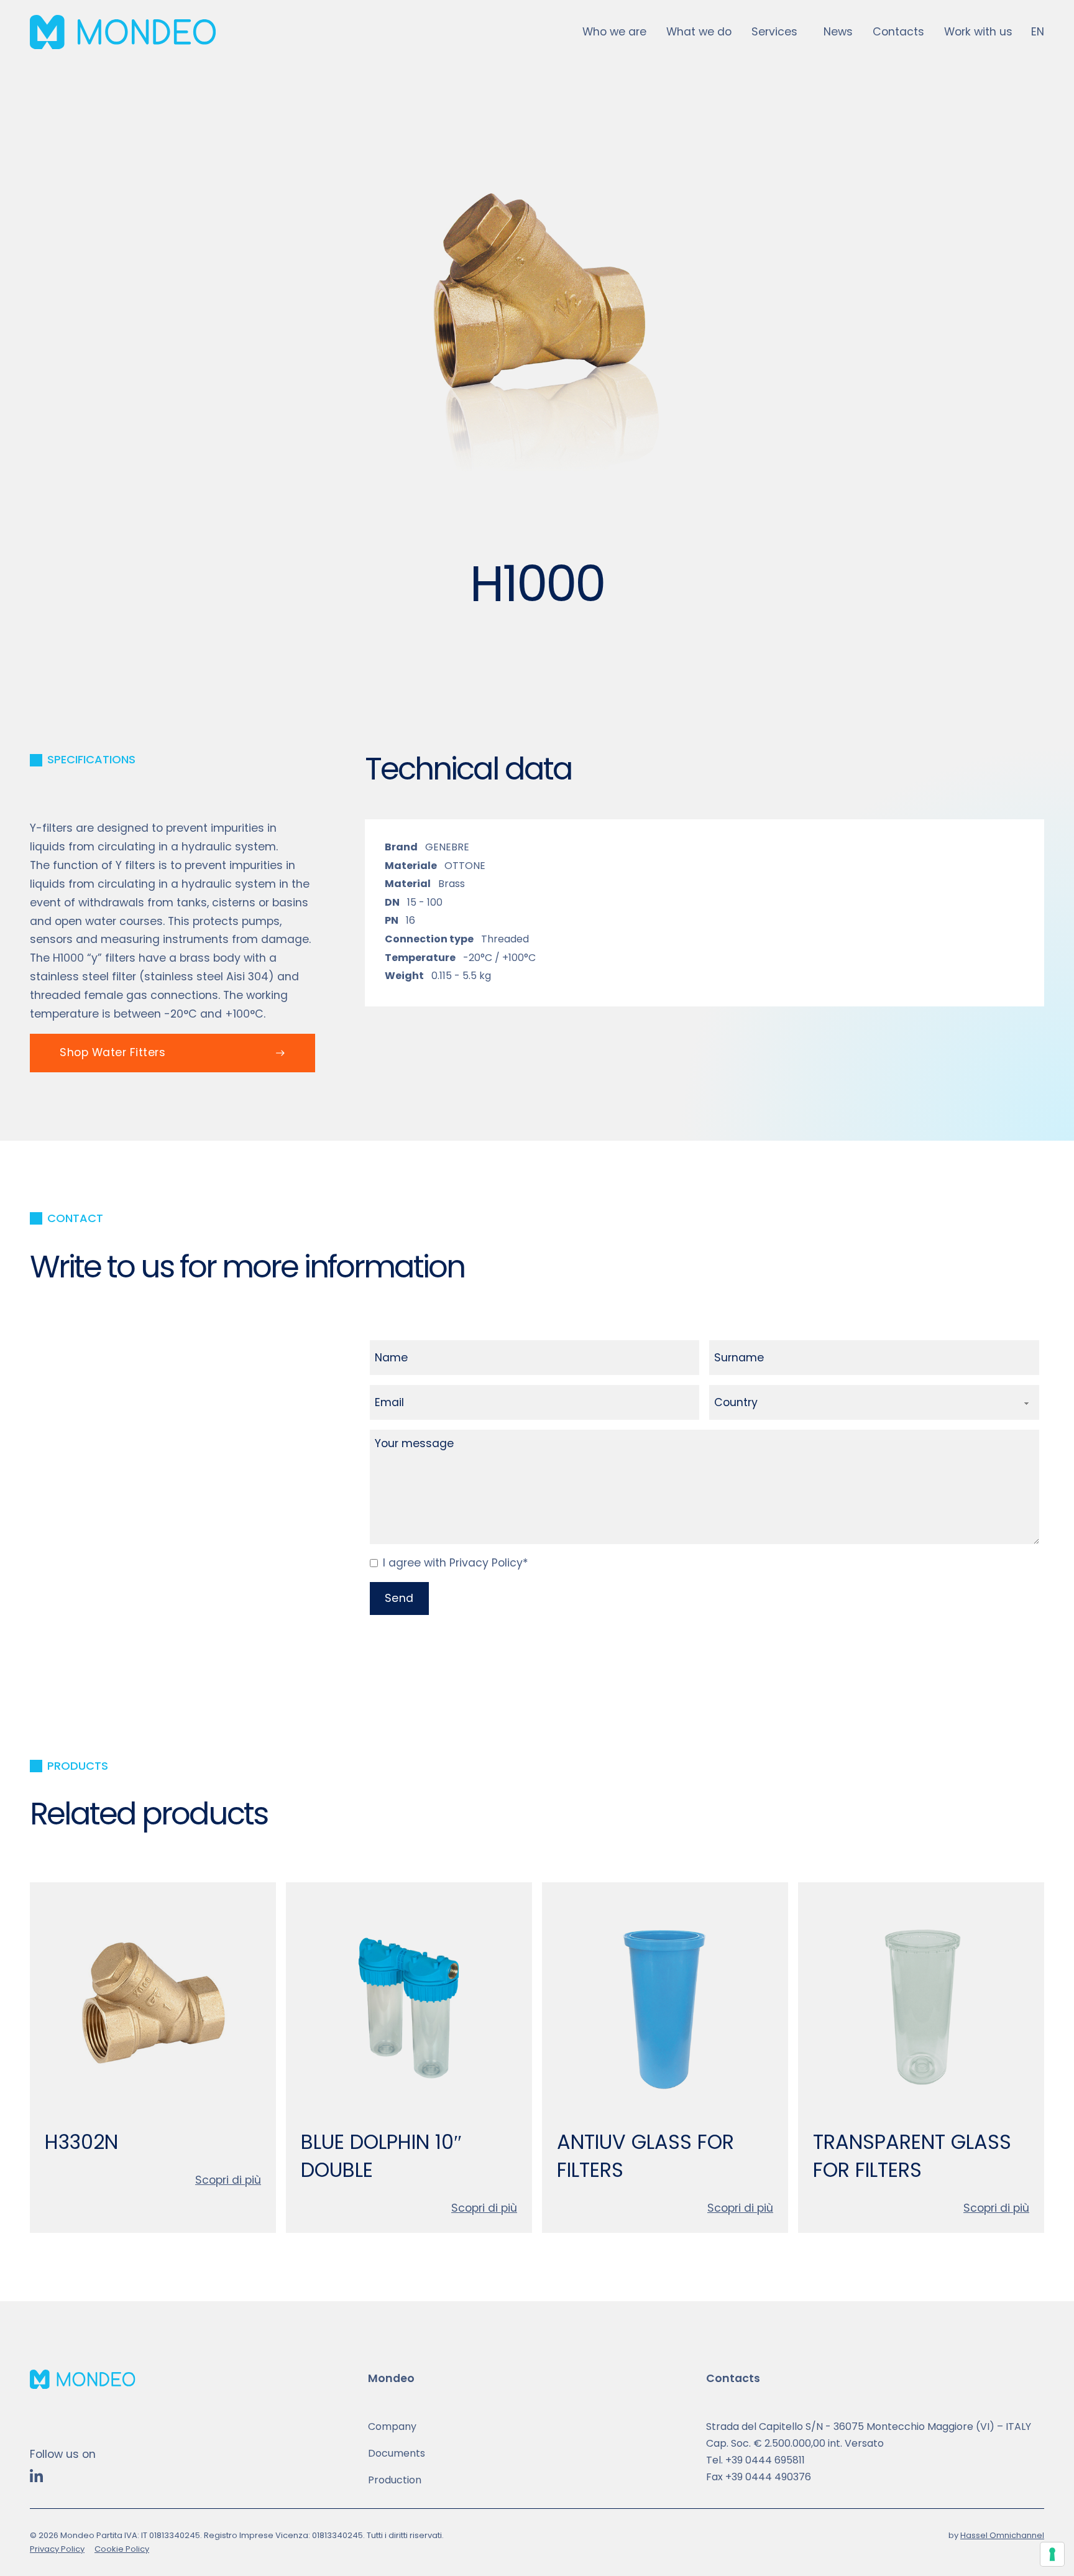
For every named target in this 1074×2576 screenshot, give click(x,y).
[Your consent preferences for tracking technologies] (1052, 2554)
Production (395, 2480)
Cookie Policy (122, 2549)
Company (392, 2426)
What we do (699, 32)
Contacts (898, 32)
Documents (397, 2453)
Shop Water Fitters (112, 1052)
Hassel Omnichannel (1002, 2535)
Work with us (978, 32)
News (838, 32)
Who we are (614, 32)
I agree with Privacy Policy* (456, 1563)
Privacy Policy (57, 2549)
